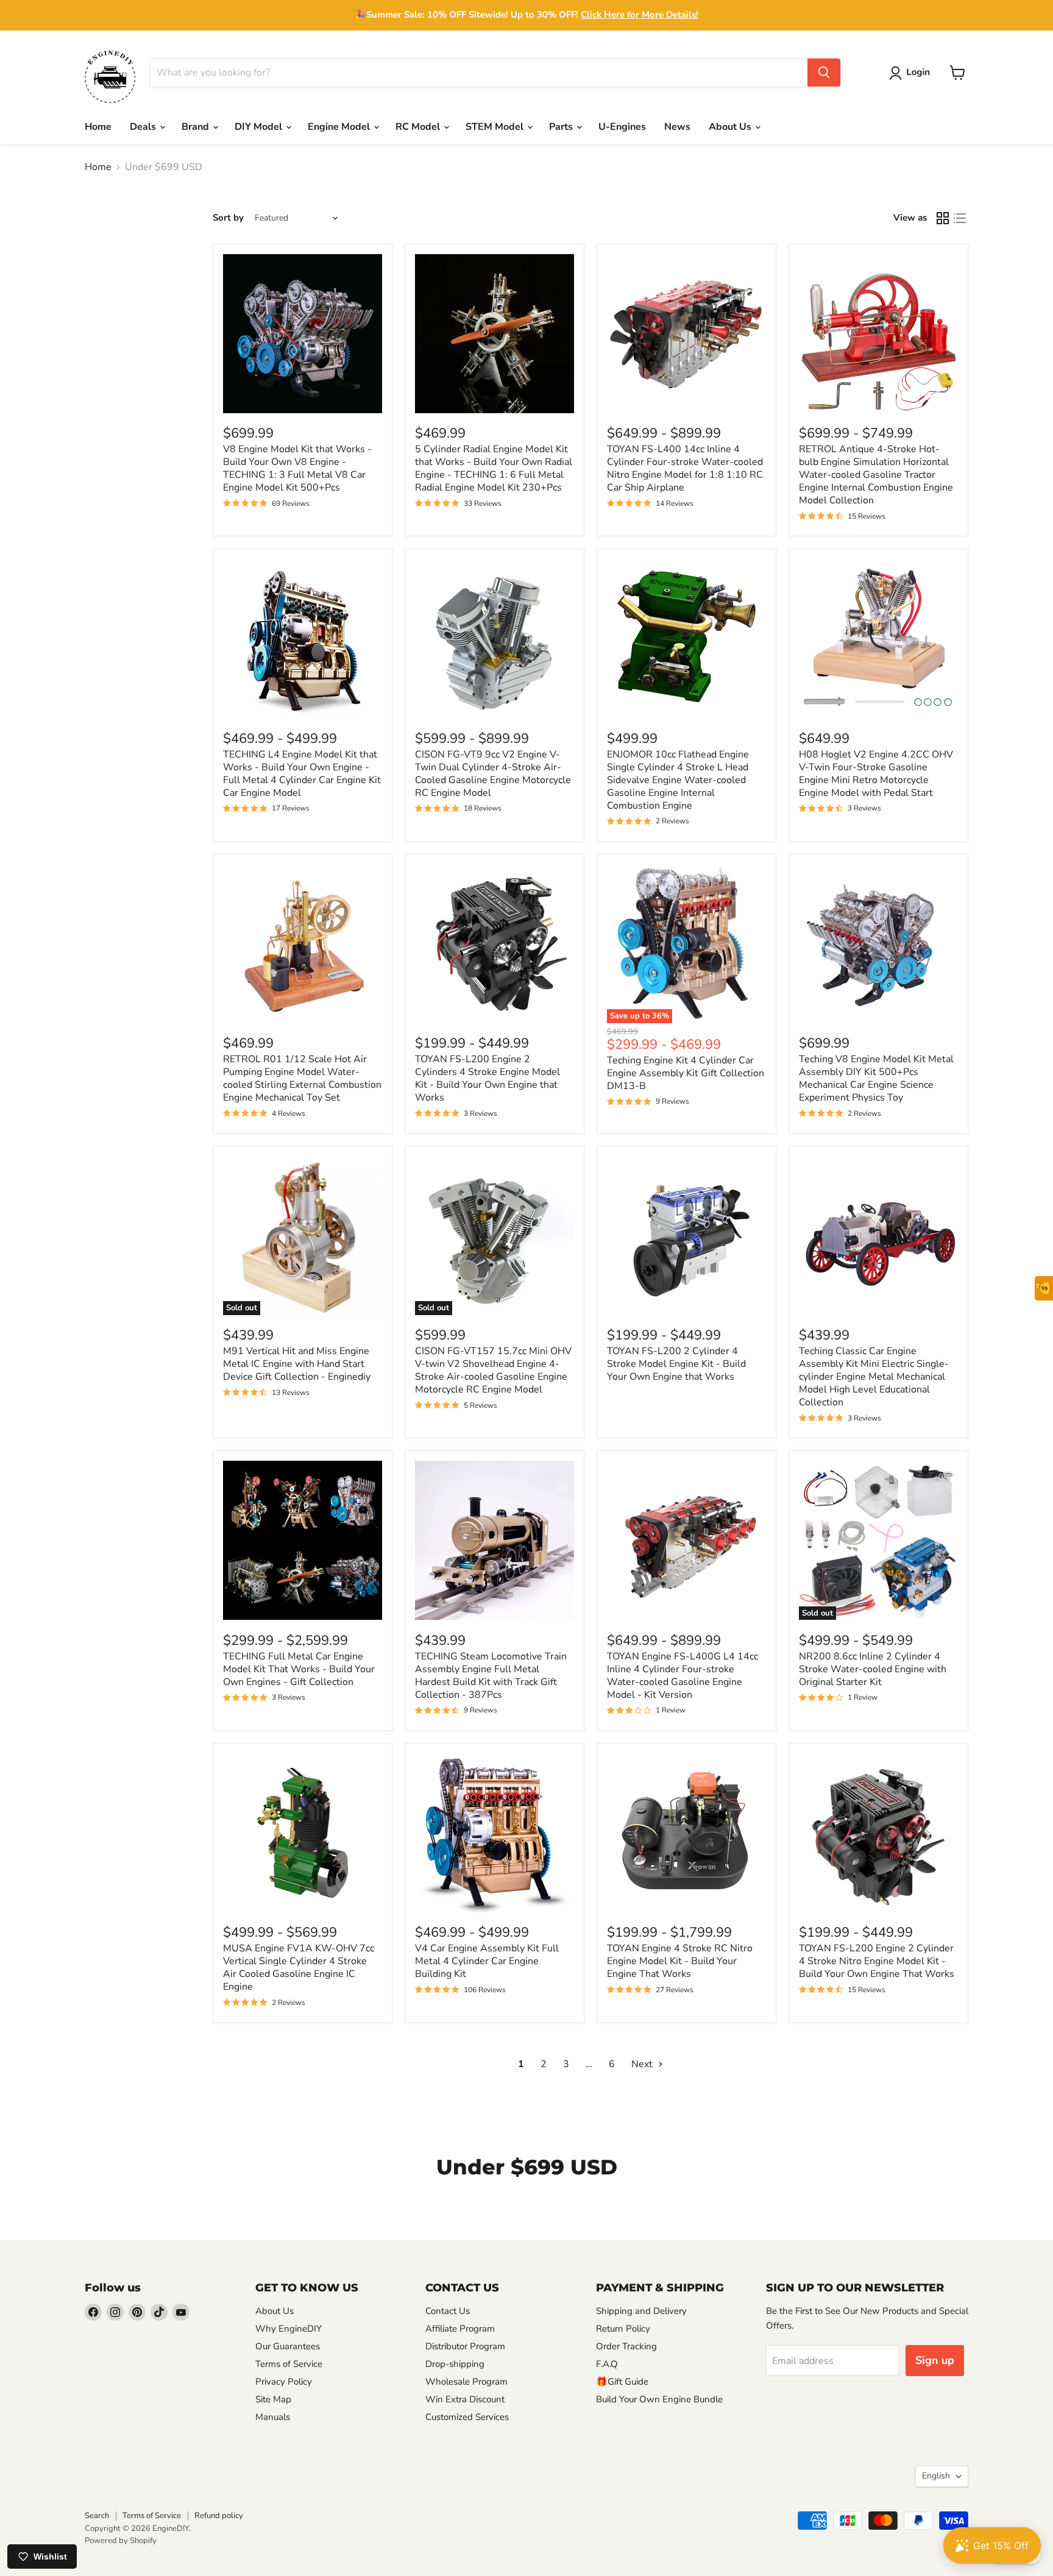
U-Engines (622, 127)
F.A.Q (607, 2364)
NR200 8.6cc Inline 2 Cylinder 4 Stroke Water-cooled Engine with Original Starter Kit (873, 1669)
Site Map (273, 2399)
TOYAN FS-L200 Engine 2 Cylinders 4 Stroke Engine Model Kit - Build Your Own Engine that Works (487, 1078)
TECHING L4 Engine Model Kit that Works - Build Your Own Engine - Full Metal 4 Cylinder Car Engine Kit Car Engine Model (302, 774)
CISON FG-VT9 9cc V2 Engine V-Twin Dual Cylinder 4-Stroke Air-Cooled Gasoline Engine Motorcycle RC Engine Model (493, 774)
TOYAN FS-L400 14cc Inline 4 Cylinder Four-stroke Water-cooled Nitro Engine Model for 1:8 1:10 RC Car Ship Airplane (685, 468)
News (677, 127)
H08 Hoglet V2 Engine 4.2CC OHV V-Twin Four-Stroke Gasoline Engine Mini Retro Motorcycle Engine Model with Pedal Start (876, 774)
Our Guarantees (288, 2346)
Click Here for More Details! (640, 15)
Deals (144, 127)
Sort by (228, 218)
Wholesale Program (466, 2382)
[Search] (824, 73)
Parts (562, 127)
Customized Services (467, 2417)
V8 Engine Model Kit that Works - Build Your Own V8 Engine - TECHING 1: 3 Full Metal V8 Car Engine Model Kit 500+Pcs (297, 468)
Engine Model (340, 127)
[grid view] (943, 218)
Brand (197, 127)
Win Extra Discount (465, 2399)
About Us (731, 127)
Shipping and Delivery (641, 2311)
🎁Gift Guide (622, 2382)
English (936, 2476)
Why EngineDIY (289, 2329)
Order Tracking (626, 2346)
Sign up (935, 2360)
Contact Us (448, 2311)
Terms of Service (289, 2364)
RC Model (419, 127)
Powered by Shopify (121, 2541)
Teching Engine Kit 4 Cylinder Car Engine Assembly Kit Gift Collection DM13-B (686, 1073)
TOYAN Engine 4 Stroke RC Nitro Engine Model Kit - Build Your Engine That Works (680, 1961)
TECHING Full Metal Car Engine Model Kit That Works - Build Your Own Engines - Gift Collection (299, 1669)
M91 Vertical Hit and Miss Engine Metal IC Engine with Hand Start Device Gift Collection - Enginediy (297, 1364)
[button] (912, 73)
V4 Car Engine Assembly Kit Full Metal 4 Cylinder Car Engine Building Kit (487, 1961)
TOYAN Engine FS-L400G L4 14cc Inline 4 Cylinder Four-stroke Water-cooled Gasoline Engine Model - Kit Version (682, 1676)
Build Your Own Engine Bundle (659, 2399)
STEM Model (496, 127)
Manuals (273, 2417)
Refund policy (219, 2516)
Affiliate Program (460, 2329)
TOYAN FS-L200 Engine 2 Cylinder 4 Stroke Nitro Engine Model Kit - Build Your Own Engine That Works (877, 1961)
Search (97, 2516)
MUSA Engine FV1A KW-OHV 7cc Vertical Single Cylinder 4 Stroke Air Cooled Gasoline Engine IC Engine (299, 1967)
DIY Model (260, 127)
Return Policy (623, 2329)
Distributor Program (465, 2346)
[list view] (960, 218)
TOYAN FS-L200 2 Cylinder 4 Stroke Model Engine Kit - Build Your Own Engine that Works (676, 1364)
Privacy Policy (284, 2382)
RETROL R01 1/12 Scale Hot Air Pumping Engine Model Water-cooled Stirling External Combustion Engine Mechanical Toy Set (302, 1078)
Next (643, 2064)
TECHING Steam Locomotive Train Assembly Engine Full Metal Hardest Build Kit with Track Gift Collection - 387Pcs (491, 1676)
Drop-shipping (455, 2364)
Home (98, 127)
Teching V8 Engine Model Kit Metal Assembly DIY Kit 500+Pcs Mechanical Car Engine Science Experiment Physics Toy (876, 1078)
